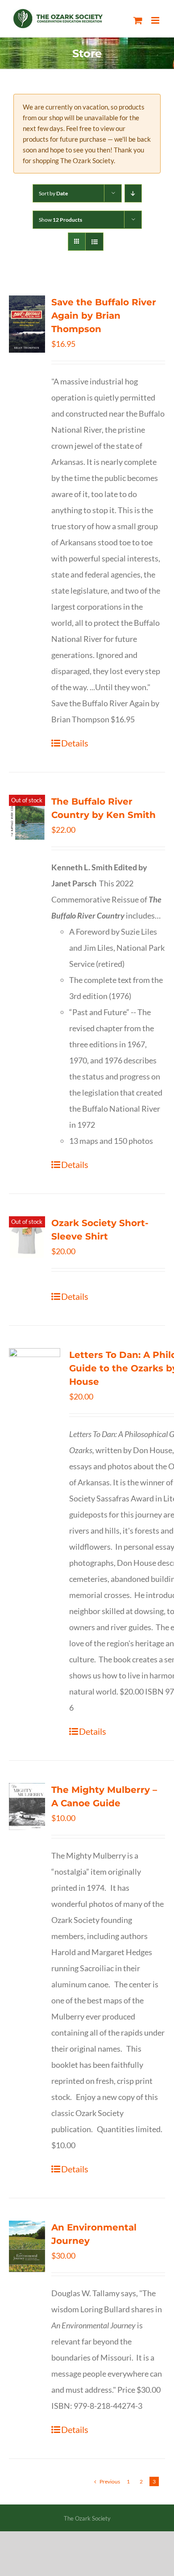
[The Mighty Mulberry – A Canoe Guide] (27, 1807)
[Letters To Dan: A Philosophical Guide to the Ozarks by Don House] (35, 1382)
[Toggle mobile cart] (138, 20)
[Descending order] (133, 193)
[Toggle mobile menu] (156, 20)
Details (75, 743)
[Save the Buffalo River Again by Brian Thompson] (27, 324)
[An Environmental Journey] (27, 2246)
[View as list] (94, 242)
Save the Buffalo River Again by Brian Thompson (104, 316)
